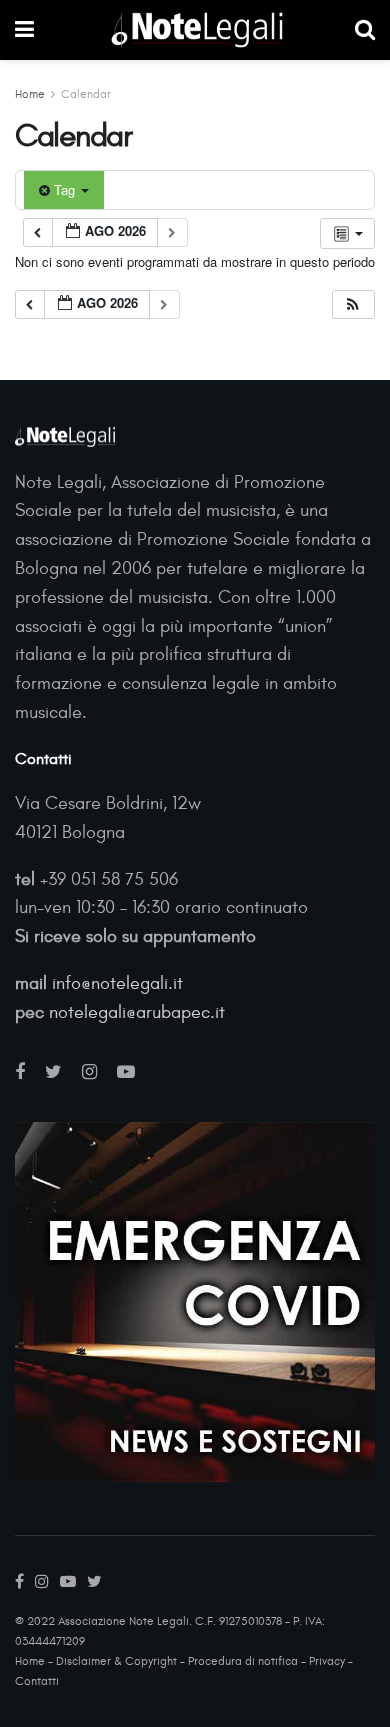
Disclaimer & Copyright (116, 1661)
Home (30, 94)
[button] (353, 304)
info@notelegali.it (117, 983)
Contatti (37, 1681)
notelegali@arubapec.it (137, 1012)
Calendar (86, 94)
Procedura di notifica (243, 1661)
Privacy (327, 1661)
